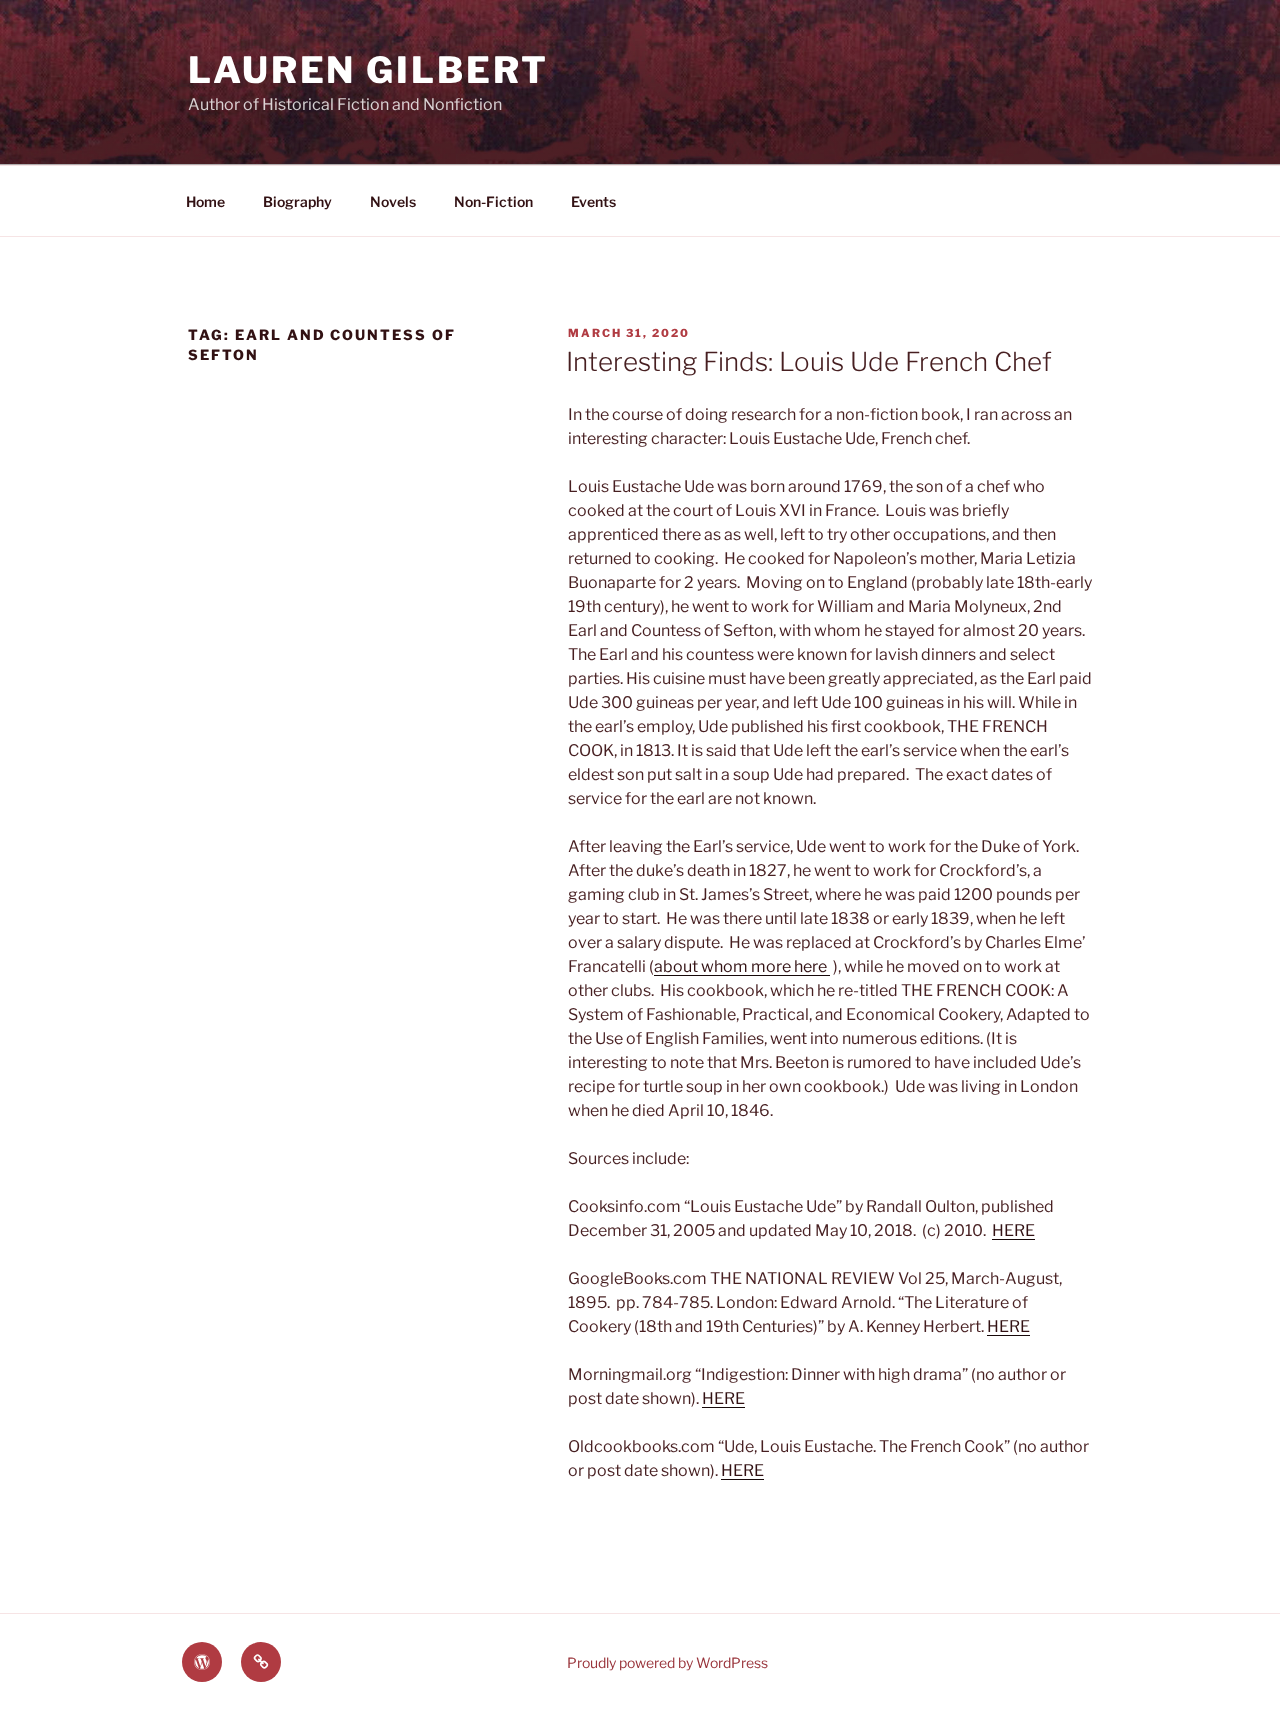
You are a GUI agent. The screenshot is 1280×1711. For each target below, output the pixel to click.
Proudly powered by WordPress (667, 1662)
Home (205, 201)
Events (593, 201)
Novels (393, 201)
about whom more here (742, 966)
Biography (297, 201)
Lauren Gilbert (368, 70)
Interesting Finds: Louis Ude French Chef (809, 361)
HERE (1013, 1230)
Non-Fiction (493, 201)
